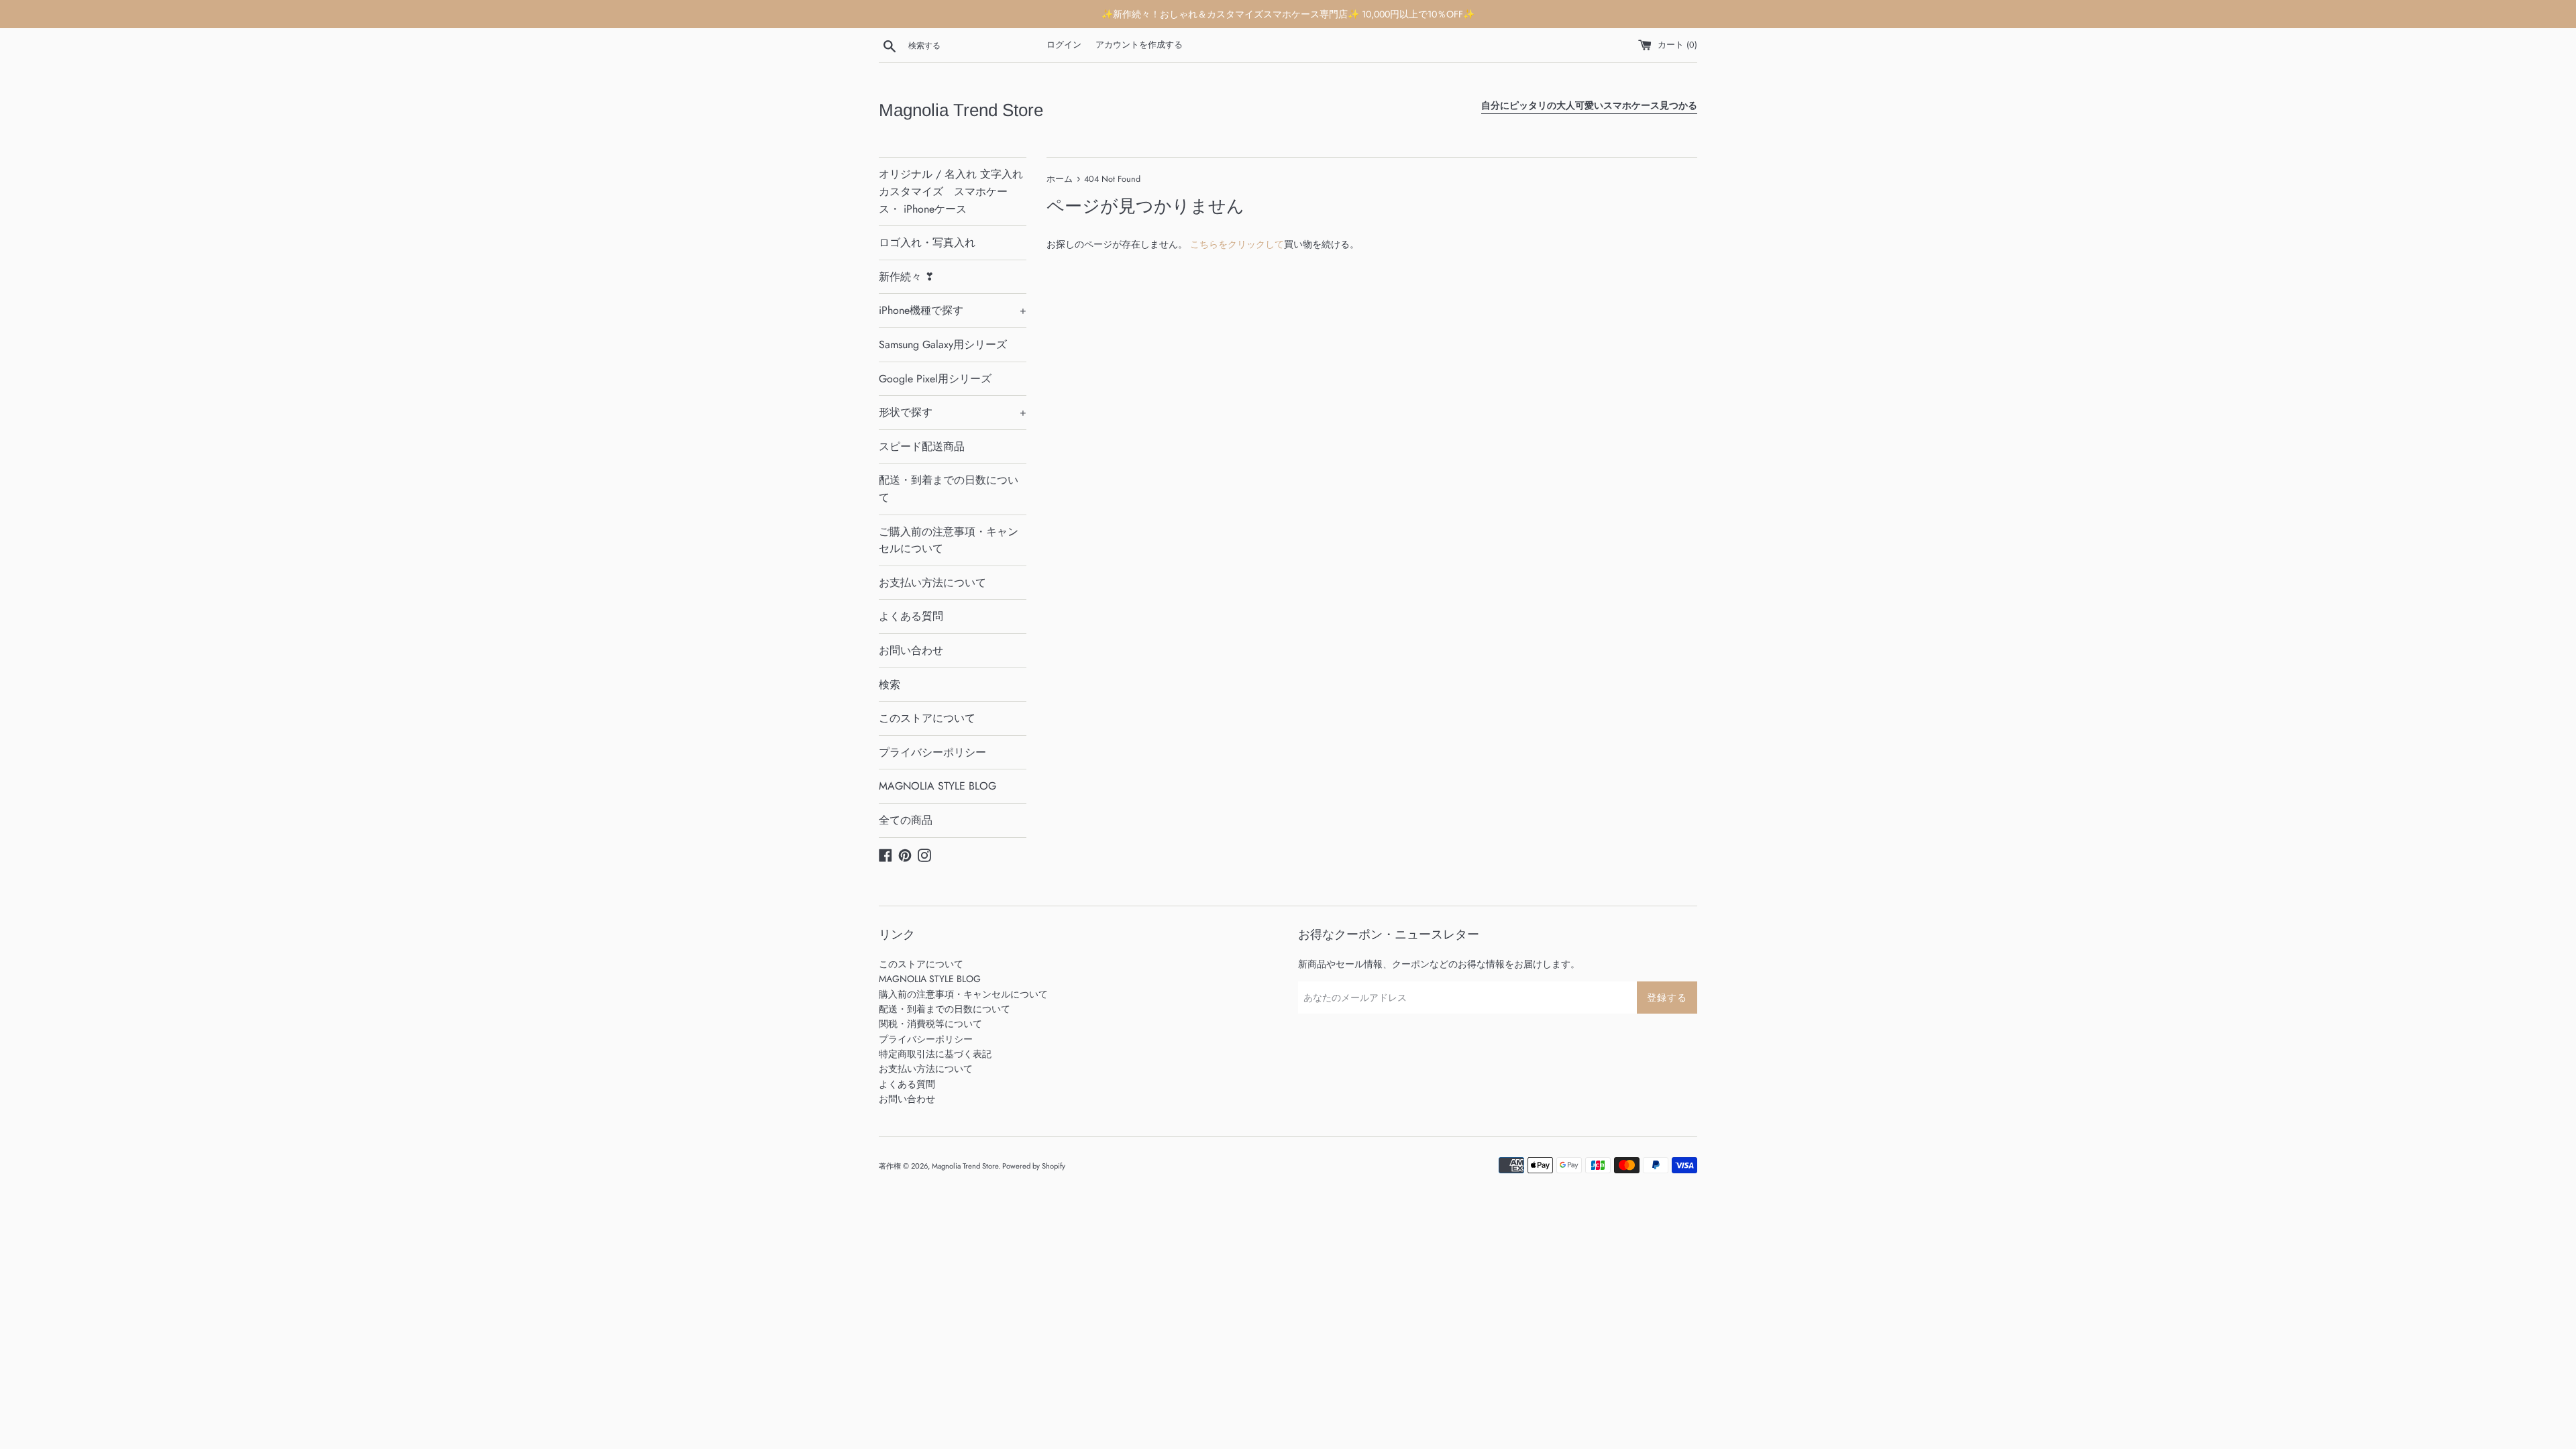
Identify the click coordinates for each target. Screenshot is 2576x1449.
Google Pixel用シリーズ (935, 379)
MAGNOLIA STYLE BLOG (937, 786)
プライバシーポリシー (932, 752)
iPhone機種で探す (953, 310)
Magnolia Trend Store (961, 110)
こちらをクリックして (1237, 244)
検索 (890, 685)
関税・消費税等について (930, 1024)
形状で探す (953, 412)
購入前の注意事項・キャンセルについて (963, 994)
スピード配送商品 (922, 446)
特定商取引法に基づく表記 (935, 1054)
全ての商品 (906, 820)
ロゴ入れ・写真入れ (927, 243)
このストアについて (927, 718)
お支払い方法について (932, 583)
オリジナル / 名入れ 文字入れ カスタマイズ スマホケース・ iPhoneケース (951, 191)
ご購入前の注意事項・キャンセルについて (949, 540)
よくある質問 (911, 616)
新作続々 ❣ (906, 277)
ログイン (1064, 45)
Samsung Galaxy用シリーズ (943, 344)
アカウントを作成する (1139, 45)
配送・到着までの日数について (949, 489)
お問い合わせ (911, 650)
